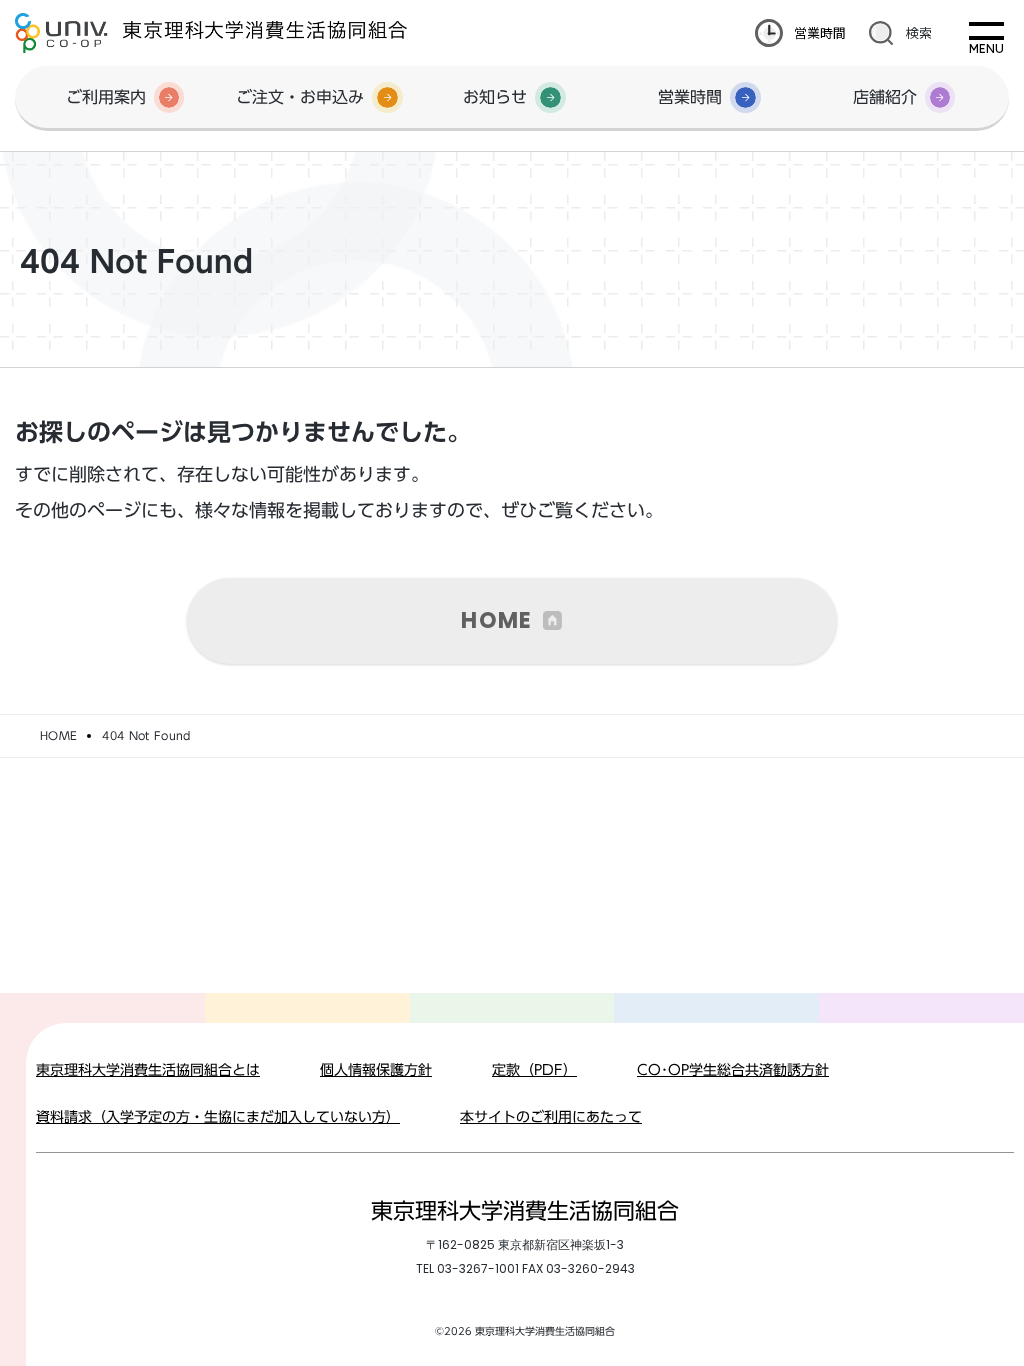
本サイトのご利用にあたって (551, 1117)
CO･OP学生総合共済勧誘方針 (733, 1070)
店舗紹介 (885, 97)
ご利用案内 (106, 97)
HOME (496, 620)
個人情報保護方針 (376, 1070)
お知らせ (495, 97)
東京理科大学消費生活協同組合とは (148, 1070)
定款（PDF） (534, 1070)
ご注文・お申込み (300, 97)
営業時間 (820, 32)
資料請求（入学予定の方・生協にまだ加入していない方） (218, 1117)
